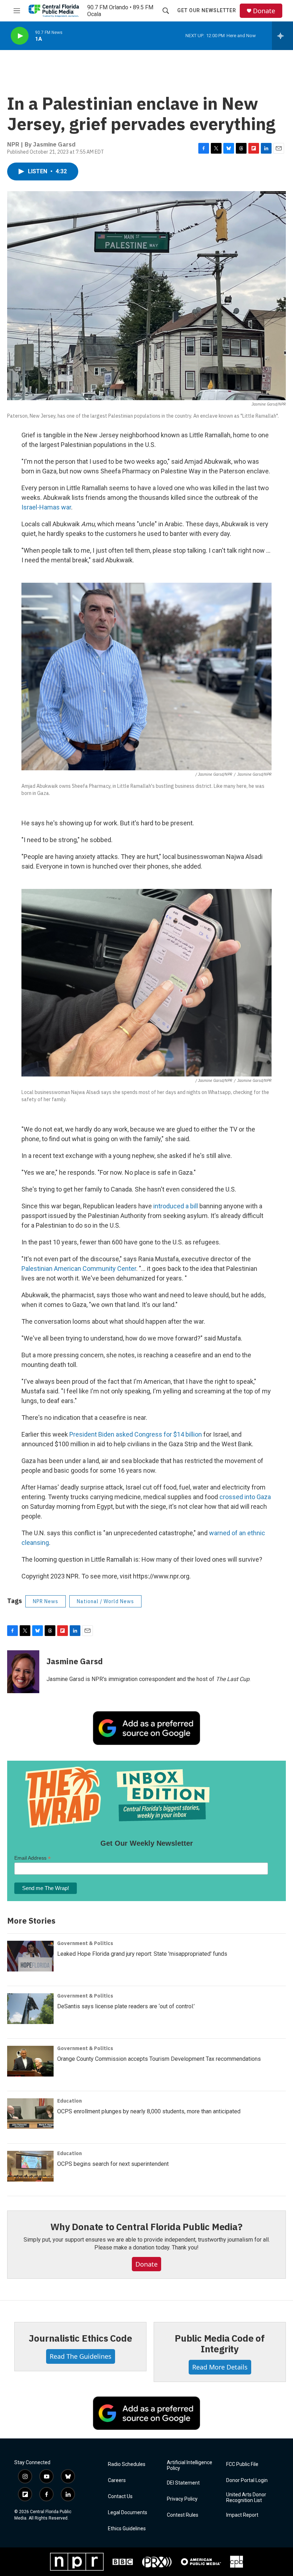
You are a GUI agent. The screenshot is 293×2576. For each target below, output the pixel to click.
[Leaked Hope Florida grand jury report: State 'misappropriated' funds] (30, 1956)
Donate (264, 11)
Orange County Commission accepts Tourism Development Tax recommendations (159, 2059)
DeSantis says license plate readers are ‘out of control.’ (126, 2006)
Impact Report (242, 2515)
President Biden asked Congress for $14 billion (136, 1434)
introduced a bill (176, 1206)
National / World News (105, 1601)
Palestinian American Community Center (79, 1269)
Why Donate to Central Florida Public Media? (146, 2227)
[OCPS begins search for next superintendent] (30, 2166)
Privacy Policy (182, 2499)
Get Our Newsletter (207, 10)
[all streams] (282, 36)
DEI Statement (183, 2483)
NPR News (46, 1601)
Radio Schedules (127, 2464)
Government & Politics (85, 1943)
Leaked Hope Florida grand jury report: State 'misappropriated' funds (142, 1954)
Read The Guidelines (81, 2356)
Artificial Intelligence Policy (190, 2465)
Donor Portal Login (247, 2480)
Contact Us (120, 2497)
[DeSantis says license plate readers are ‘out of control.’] (30, 2009)
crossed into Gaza (245, 1497)
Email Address (33, 1858)
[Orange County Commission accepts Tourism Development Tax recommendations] (30, 2061)
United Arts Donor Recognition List (246, 2498)
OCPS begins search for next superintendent (113, 2164)
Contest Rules (183, 2515)
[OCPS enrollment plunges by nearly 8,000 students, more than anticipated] (30, 2114)
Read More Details (220, 2367)
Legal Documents (128, 2513)
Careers (117, 2480)
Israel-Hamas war (46, 507)
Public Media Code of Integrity (220, 2343)
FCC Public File (242, 2464)
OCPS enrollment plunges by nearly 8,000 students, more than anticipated (149, 2111)
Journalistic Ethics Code (80, 2338)
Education (69, 2101)
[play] (20, 36)
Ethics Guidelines (127, 2529)
